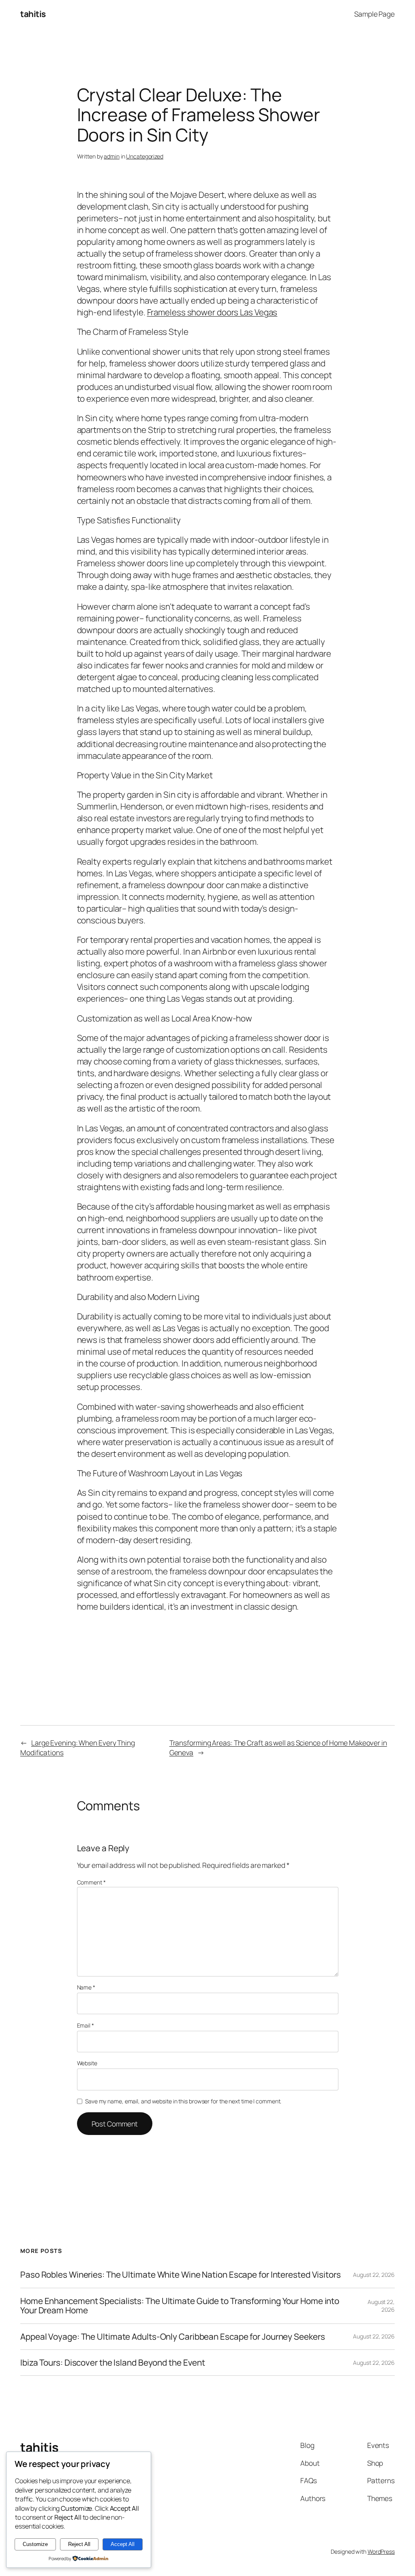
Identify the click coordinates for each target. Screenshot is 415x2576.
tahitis (33, 14)
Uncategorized (145, 156)
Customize (35, 2544)
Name (86, 1987)
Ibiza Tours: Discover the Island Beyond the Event (113, 2363)
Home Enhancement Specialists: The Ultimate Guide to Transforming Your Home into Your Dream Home (180, 2306)
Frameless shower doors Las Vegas (212, 312)
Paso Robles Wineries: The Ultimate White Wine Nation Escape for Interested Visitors (181, 2275)
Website (87, 2063)
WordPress (381, 2551)
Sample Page (374, 14)
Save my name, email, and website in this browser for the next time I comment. (183, 2101)
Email (86, 2025)
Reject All (79, 2544)
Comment (91, 1882)
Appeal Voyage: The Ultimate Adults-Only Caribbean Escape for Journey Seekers (172, 2337)
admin (112, 156)
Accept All (123, 2544)
